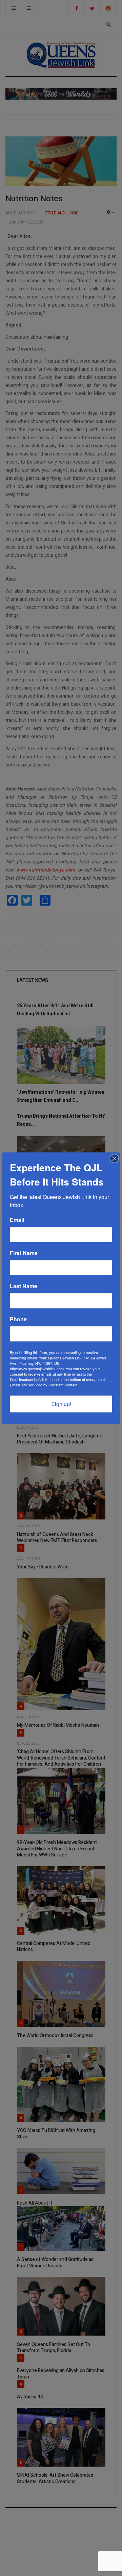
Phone (18, 1319)
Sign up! (61, 1404)
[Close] (114, 1159)
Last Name (24, 1286)
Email (17, 1220)
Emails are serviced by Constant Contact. (44, 1385)
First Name (24, 1253)
